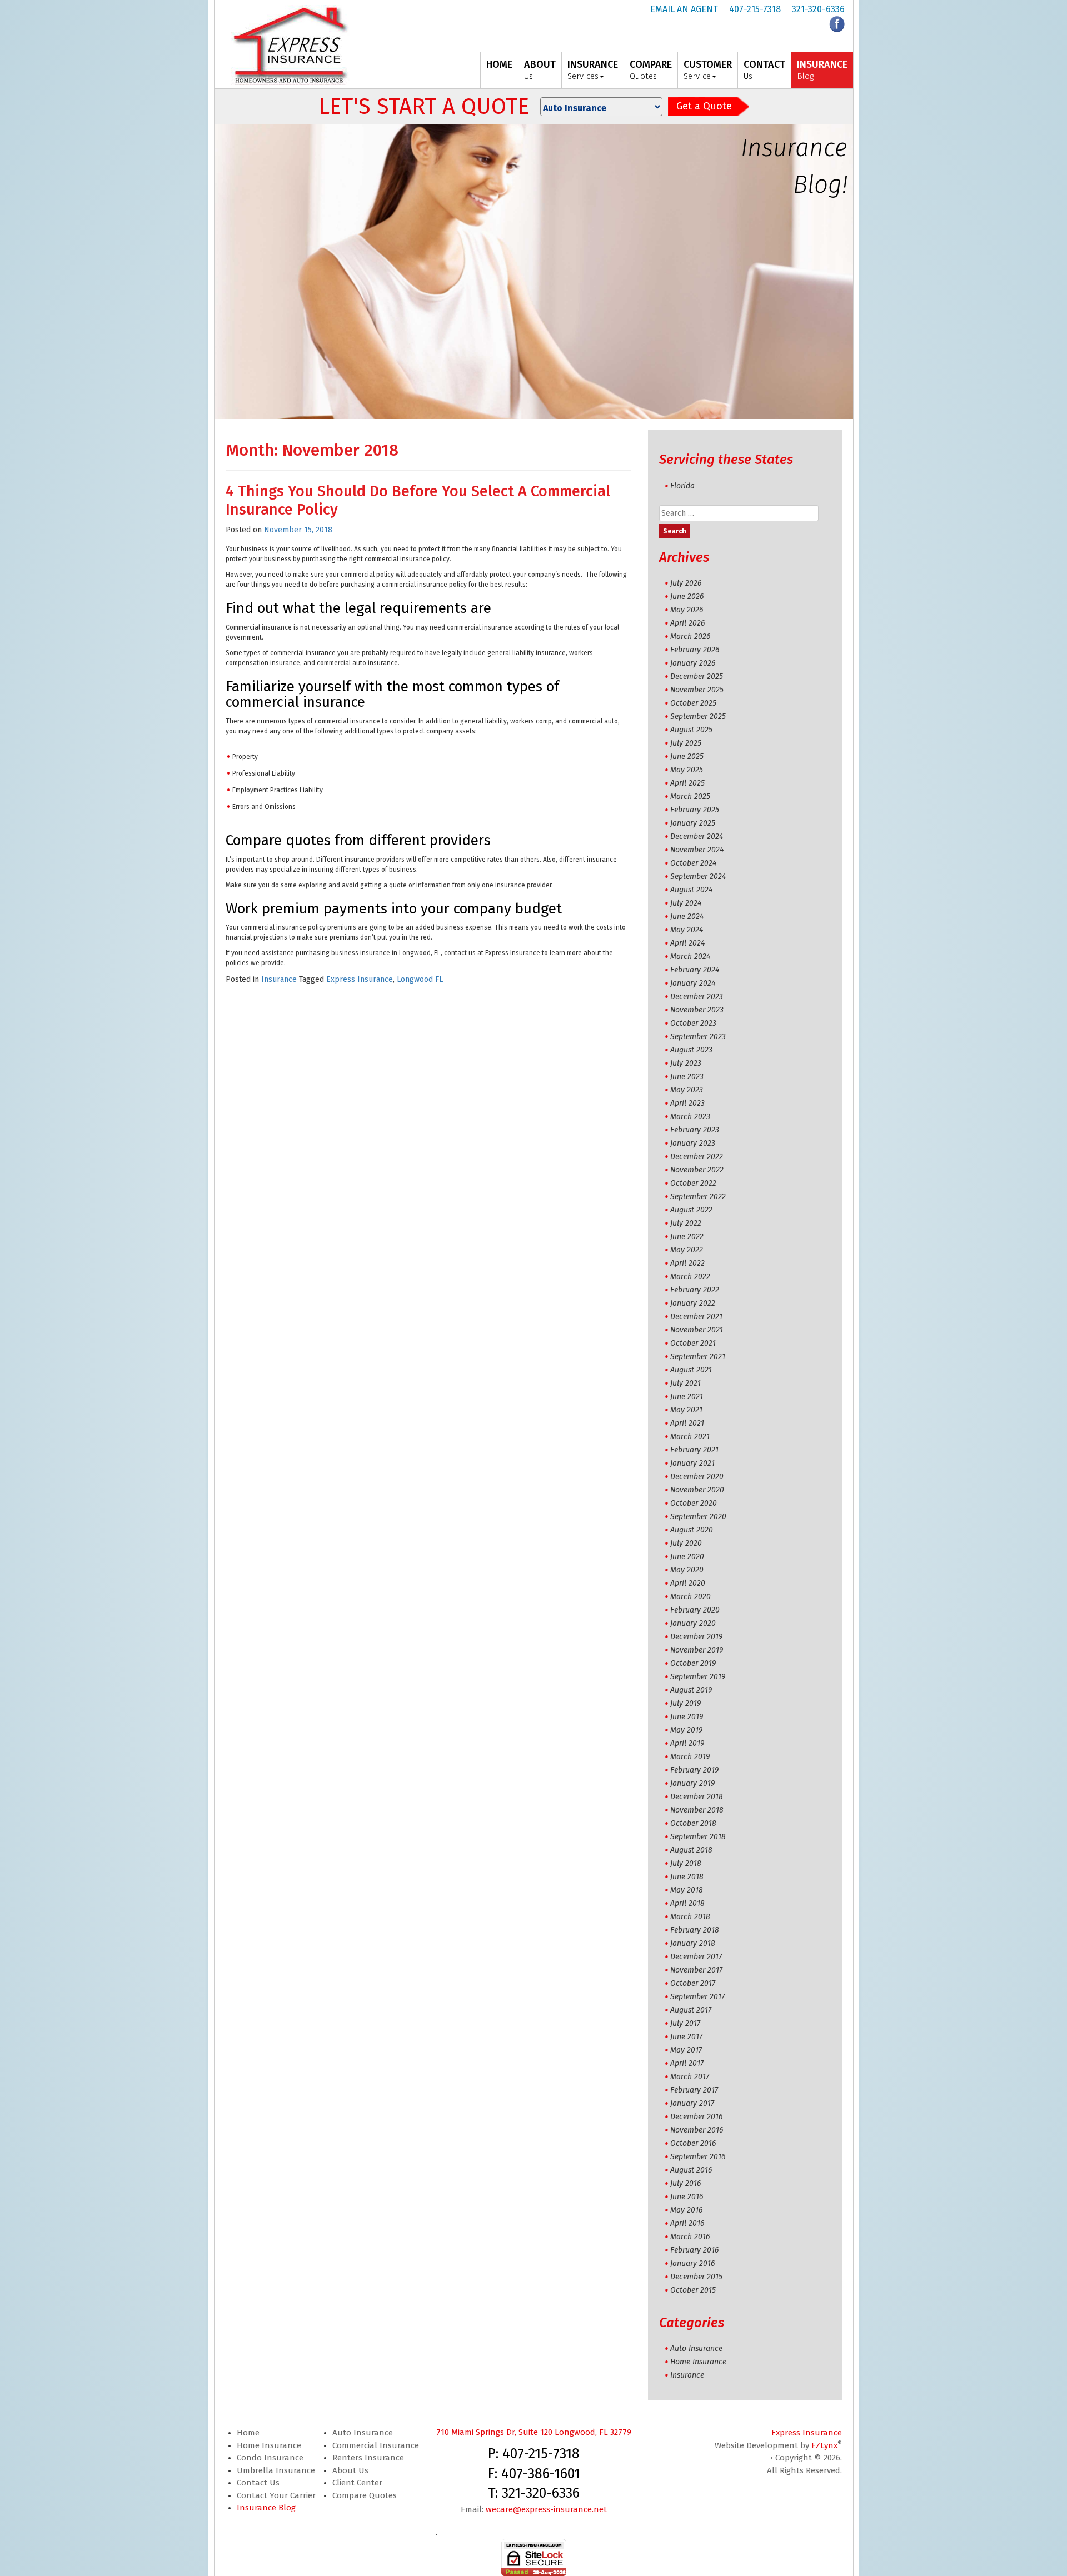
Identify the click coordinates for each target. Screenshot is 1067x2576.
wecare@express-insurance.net (546, 2509)
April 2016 (687, 2223)
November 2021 (697, 1330)
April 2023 (687, 1103)
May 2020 (687, 1570)
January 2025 (693, 823)
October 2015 (693, 2290)
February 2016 (694, 2250)
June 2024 (687, 917)
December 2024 (697, 837)
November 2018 (697, 1810)
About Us (350, 2470)
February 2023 (695, 1130)
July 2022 (686, 1223)
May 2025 (687, 770)
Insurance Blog (266, 2508)
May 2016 (686, 2210)
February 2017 (694, 2090)
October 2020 (694, 1503)
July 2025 (686, 743)
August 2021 (691, 1370)
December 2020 (697, 1477)
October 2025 (693, 703)
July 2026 (686, 583)
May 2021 (686, 1410)
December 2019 (696, 1637)
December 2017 (696, 1957)
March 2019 (690, 1757)
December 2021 (696, 1317)
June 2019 (687, 1717)
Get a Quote (704, 106)
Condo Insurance (270, 2458)
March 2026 (690, 636)
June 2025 (687, 757)
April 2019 (687, 1743)
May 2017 (686, 2050)
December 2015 (696, 2277)
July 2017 (685, 2023)
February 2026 (695, 650)
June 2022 (687, 1237)
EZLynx (824, 2445)
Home (248, 2433)
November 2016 (697, 2130)
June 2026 (687, 596)
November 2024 (697, 850)
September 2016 (698, 2157)
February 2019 (694, 1770)
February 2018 (695, 1930)
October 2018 (693, 1823)
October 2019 (693, 1663)
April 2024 (687, 943)
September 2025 (698, 717)
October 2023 (693, 1023)
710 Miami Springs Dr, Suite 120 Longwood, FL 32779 (534, 2432)
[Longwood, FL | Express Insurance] (291, 45)
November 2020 (697, 1490)
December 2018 (697, 1797)
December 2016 (696, 2117)
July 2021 (685, 1383)
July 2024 (686, 903)
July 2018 (686, 1863)
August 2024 (691, 890)
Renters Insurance (368, 2458)
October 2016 (693, 2143)
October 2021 (693, 1343)
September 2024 (698, 877)
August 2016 (691, 2170)
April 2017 (687, 2063)
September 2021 (698, 1357)
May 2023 (687, 1090)
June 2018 (687, 1877)
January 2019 (692, 1783)
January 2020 (693, 1623)
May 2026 (687, 610)
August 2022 (691, 1210)
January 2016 (692, 2263)
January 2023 (693, 1143)
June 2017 (686, 2037)
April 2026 (687, 623)
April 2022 (687, 1263)
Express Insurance (360, 979)
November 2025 (697, 690)
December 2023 (697, 997)
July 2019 (685, 1703)
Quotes (651, 70)
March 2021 (690, 1437)
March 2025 (690, 797)
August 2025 (691, 730)
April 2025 (687, 783)
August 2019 (691, 1690)
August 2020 (692, 1530)
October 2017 (693, 1983)
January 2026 (693, 663)
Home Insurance (698, 2362)
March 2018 (690, 1917)
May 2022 (687, 1250)
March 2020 (690, 1597)
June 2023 (687, 1077)
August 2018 (691, 1850)
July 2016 (685, 2183)
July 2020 (686, 1543)
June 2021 (687, 1397)
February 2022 (695, 1290)
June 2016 (687, 2197)
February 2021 (694, 1450)
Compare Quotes (365, 2495)
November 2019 (697, 1650)
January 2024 (693, 983)
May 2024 (687, 930)
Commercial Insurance (376, 2445)
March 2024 (690, 957)
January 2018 (693, 1943)
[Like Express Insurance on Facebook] (837, 24)
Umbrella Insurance (276, 2470)
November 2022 (697, 1170)
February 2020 (695, 1610)
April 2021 (687, 1423)
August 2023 (691, 1050)
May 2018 (687, 1890)
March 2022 (690, 1277)
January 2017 (692, 2103)
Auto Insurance (696, 2348)
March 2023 (690, 1117)
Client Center (357, 2483)
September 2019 (698, 1677)
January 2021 (692, 1463)
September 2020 (698, 1517)
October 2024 (693, 863)
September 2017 (697, 1997)
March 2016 (690, 2237)
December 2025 (697, 677)
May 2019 (686, 1730)
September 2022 (698, 1197)
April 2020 (688, 1583)
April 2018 (687, 1903)
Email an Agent (684, 9)
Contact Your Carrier (276, 2495)
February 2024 (695, 970)
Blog (822, 70)
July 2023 (686, 1063)
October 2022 (693, 1183)
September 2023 (698, 1037)
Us (540, 70)
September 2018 (698, 1837)
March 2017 (690, 2077)
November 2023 (697, 1010)
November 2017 (696, 1970)
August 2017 (691, 2010)
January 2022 (693, 1303)
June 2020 (687, 1557)
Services (593, 70)
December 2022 (697, 1157)
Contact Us (258, 2483)
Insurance (279, 979)
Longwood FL (420, 979)
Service (708, 70)
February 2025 (695, 810)
